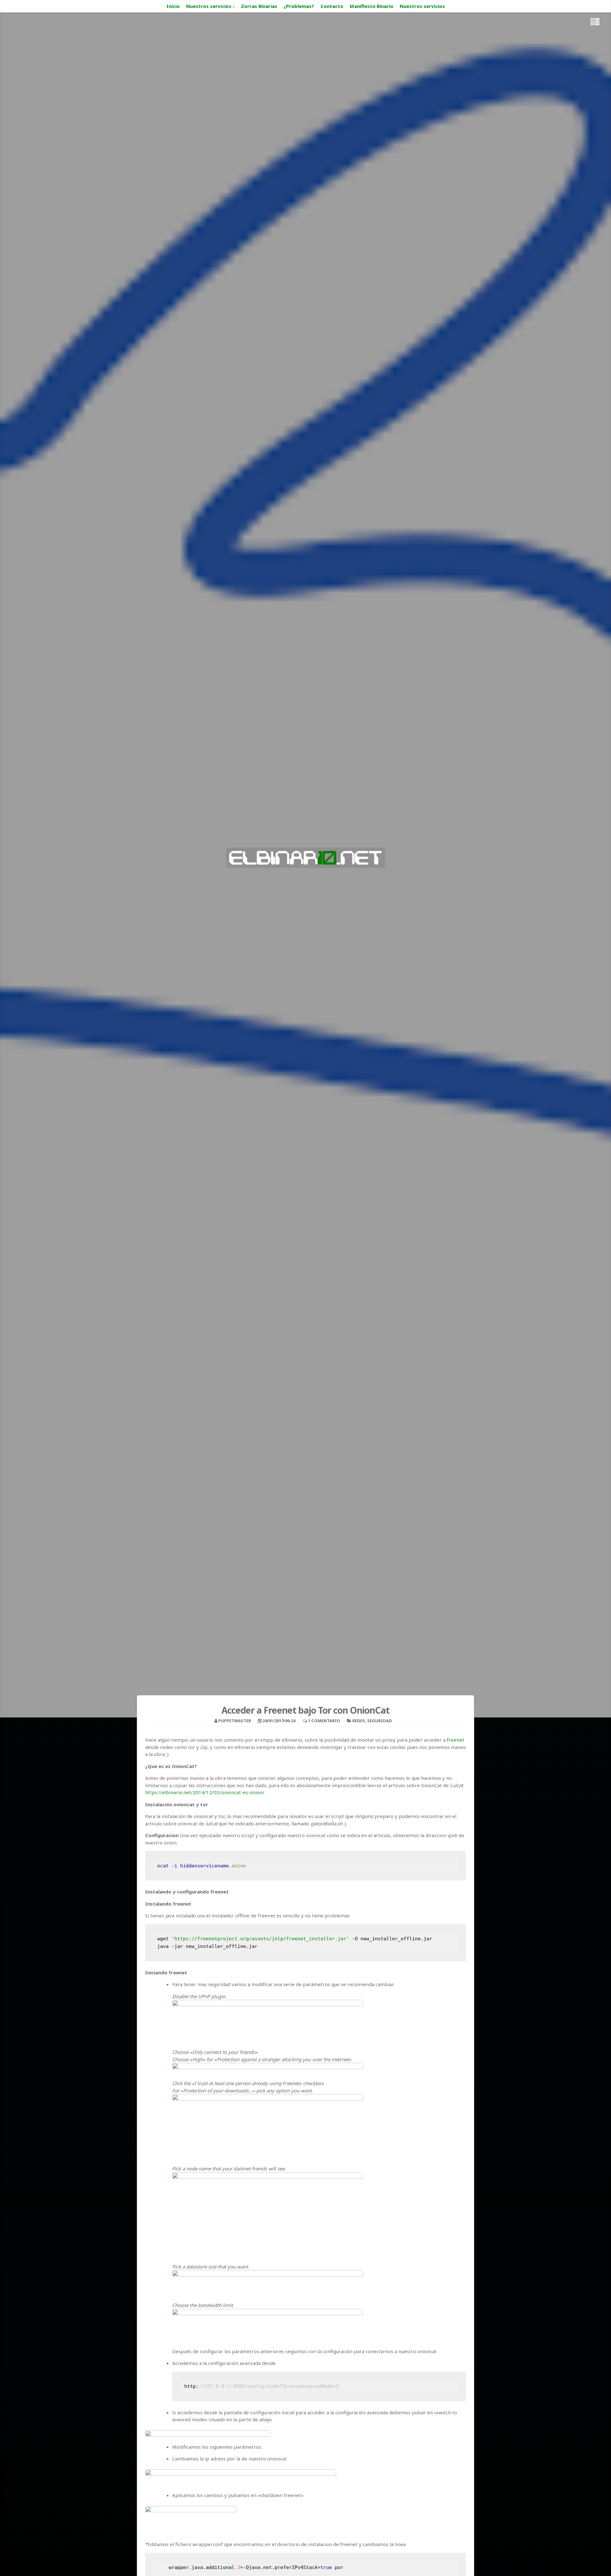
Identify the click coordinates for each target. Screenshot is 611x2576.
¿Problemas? (299, 6)
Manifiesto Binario (372, 6)
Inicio (173, 6)
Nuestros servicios (209, 6)
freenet (456, 1740)
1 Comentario (324, 1721)
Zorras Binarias (259, 6)
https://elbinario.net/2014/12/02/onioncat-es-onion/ (205, 1792)
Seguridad (380, 1721)
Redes (359, 1721)
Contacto (332, 6)
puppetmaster (235, 1721)
